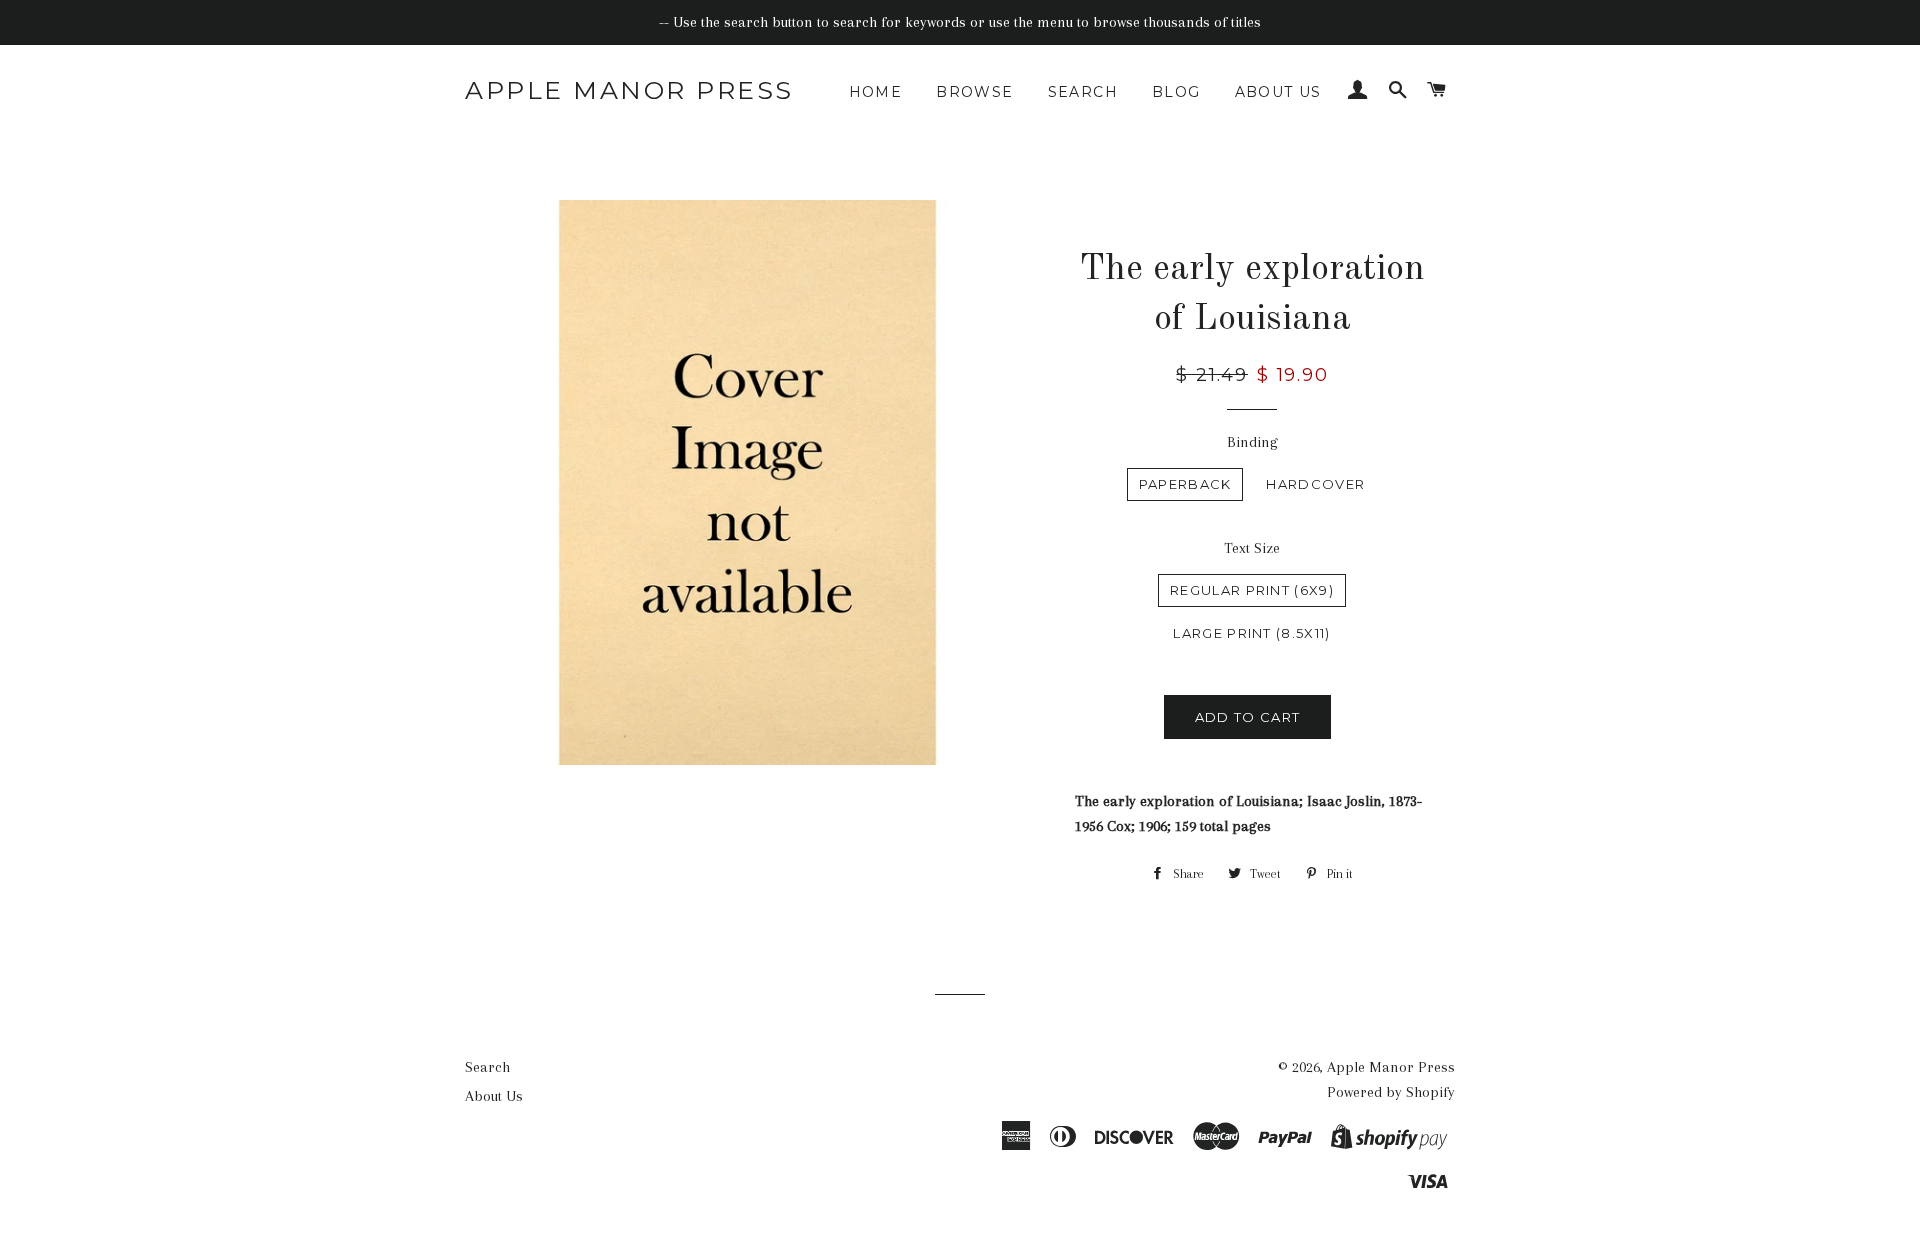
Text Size (1252, 548)
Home (876, 92)
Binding (1252, 442)
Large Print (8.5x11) (1251, 633)
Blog (1176, 92)
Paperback (1185, 484)
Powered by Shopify (1391, 1092)
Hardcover (1315, 484)
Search (1083, 92)
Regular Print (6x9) (1252, 590)
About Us (1278, 92)
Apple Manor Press (629, 90)
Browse (974, 92)
